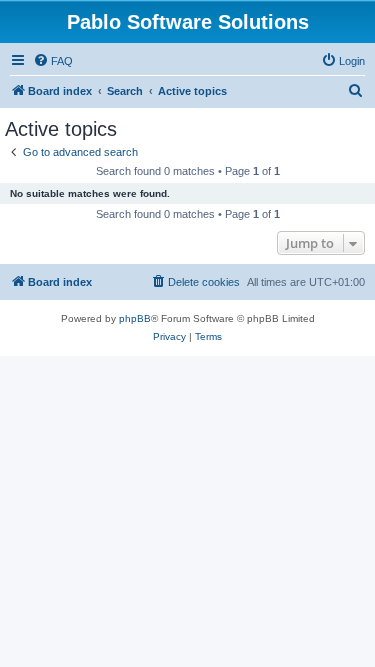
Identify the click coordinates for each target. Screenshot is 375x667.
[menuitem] (53, 61)
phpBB (135, 318)
